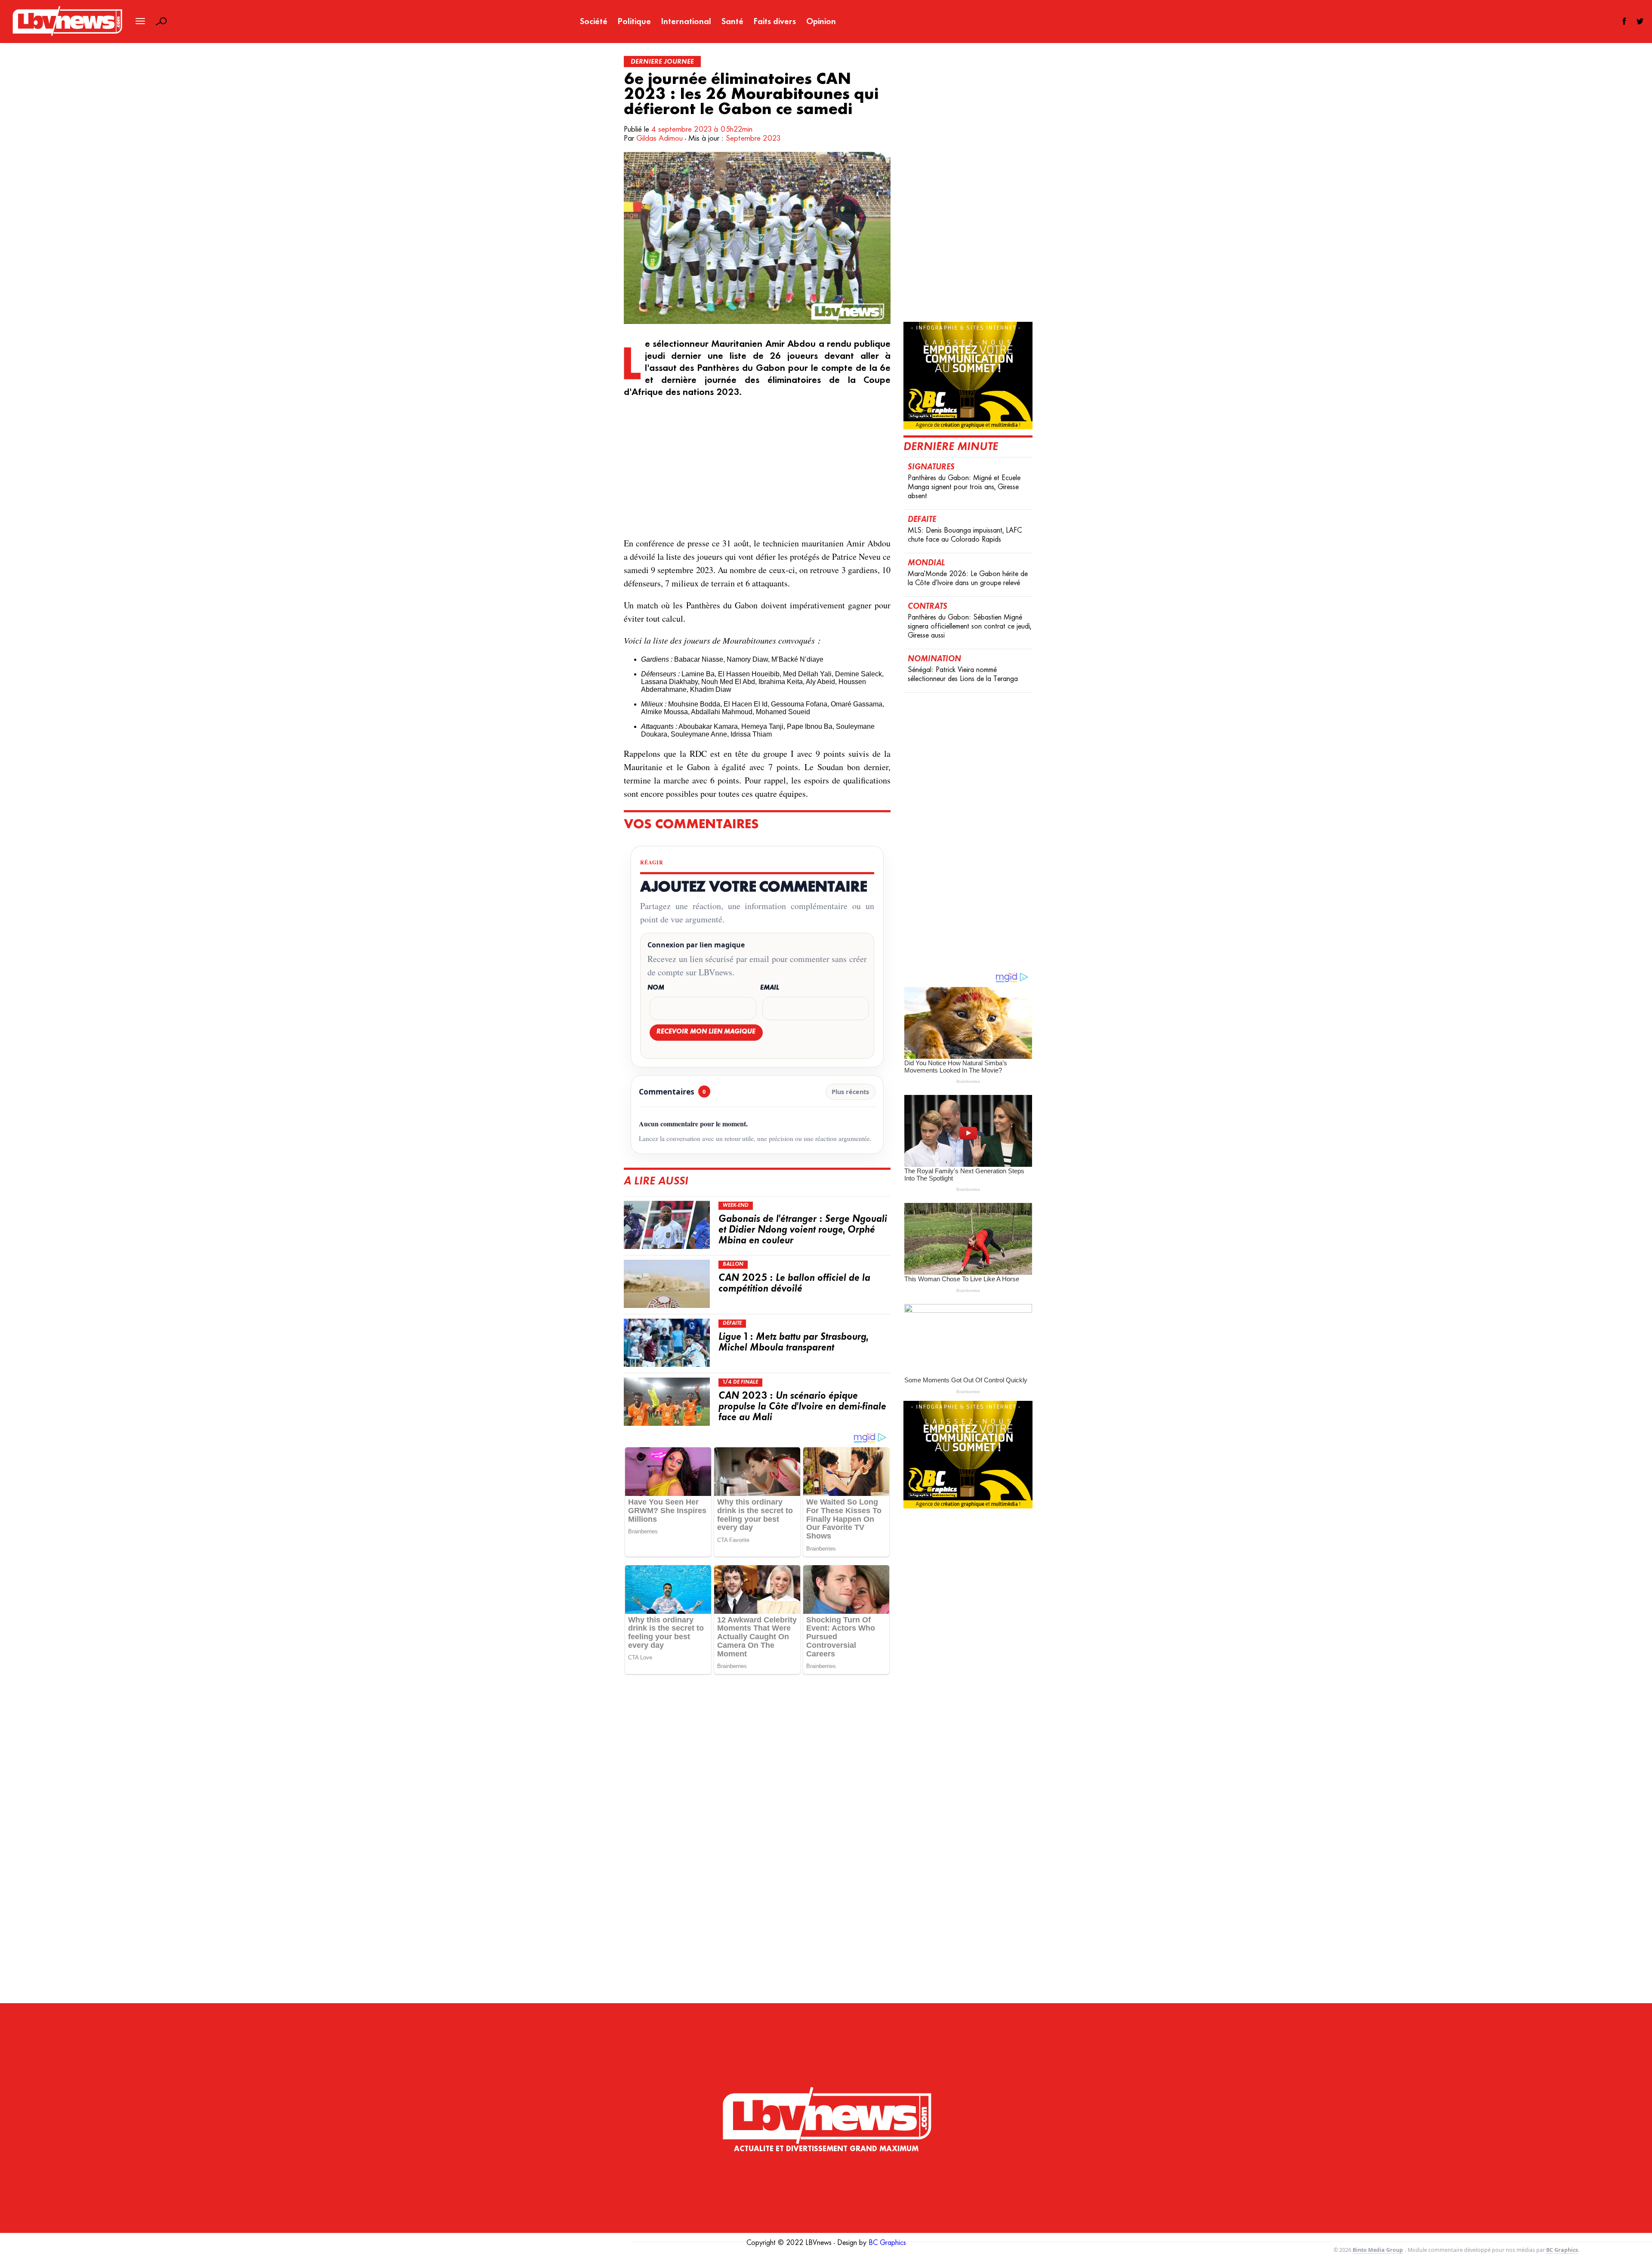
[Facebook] (1624, 21)
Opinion (821, 22)
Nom (656, 988)
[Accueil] (826, 2098)
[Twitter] (1640, 21)
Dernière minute (951, 447)
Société (594, 22)
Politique (634, 22)
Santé (732, 22)
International (686, 22)
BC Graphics (887, 2243)
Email (770, 988)
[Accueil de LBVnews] (67, 35)
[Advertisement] (757, 468)
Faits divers (775, 22)
